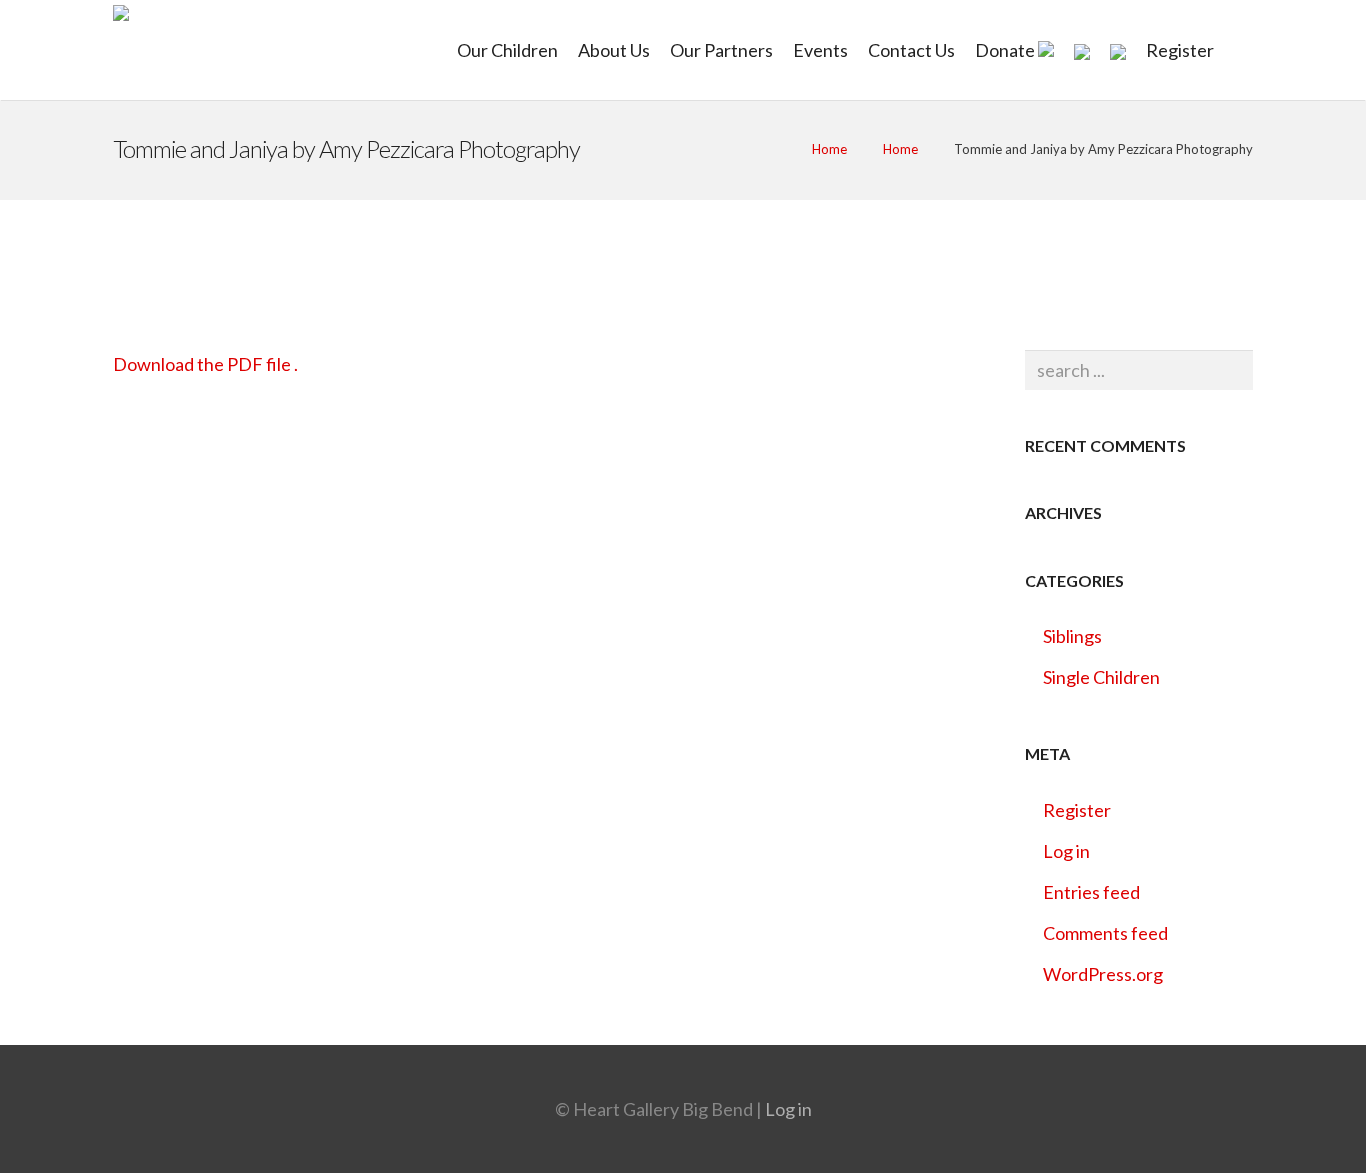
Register (1077, 810)
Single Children (1101, 677)
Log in (1066, 851)
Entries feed (1091, 892)
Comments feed (1105, 933)
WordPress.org (1103, 974)
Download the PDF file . (205, 364)
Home (829, 149)
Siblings (1072, 636)
